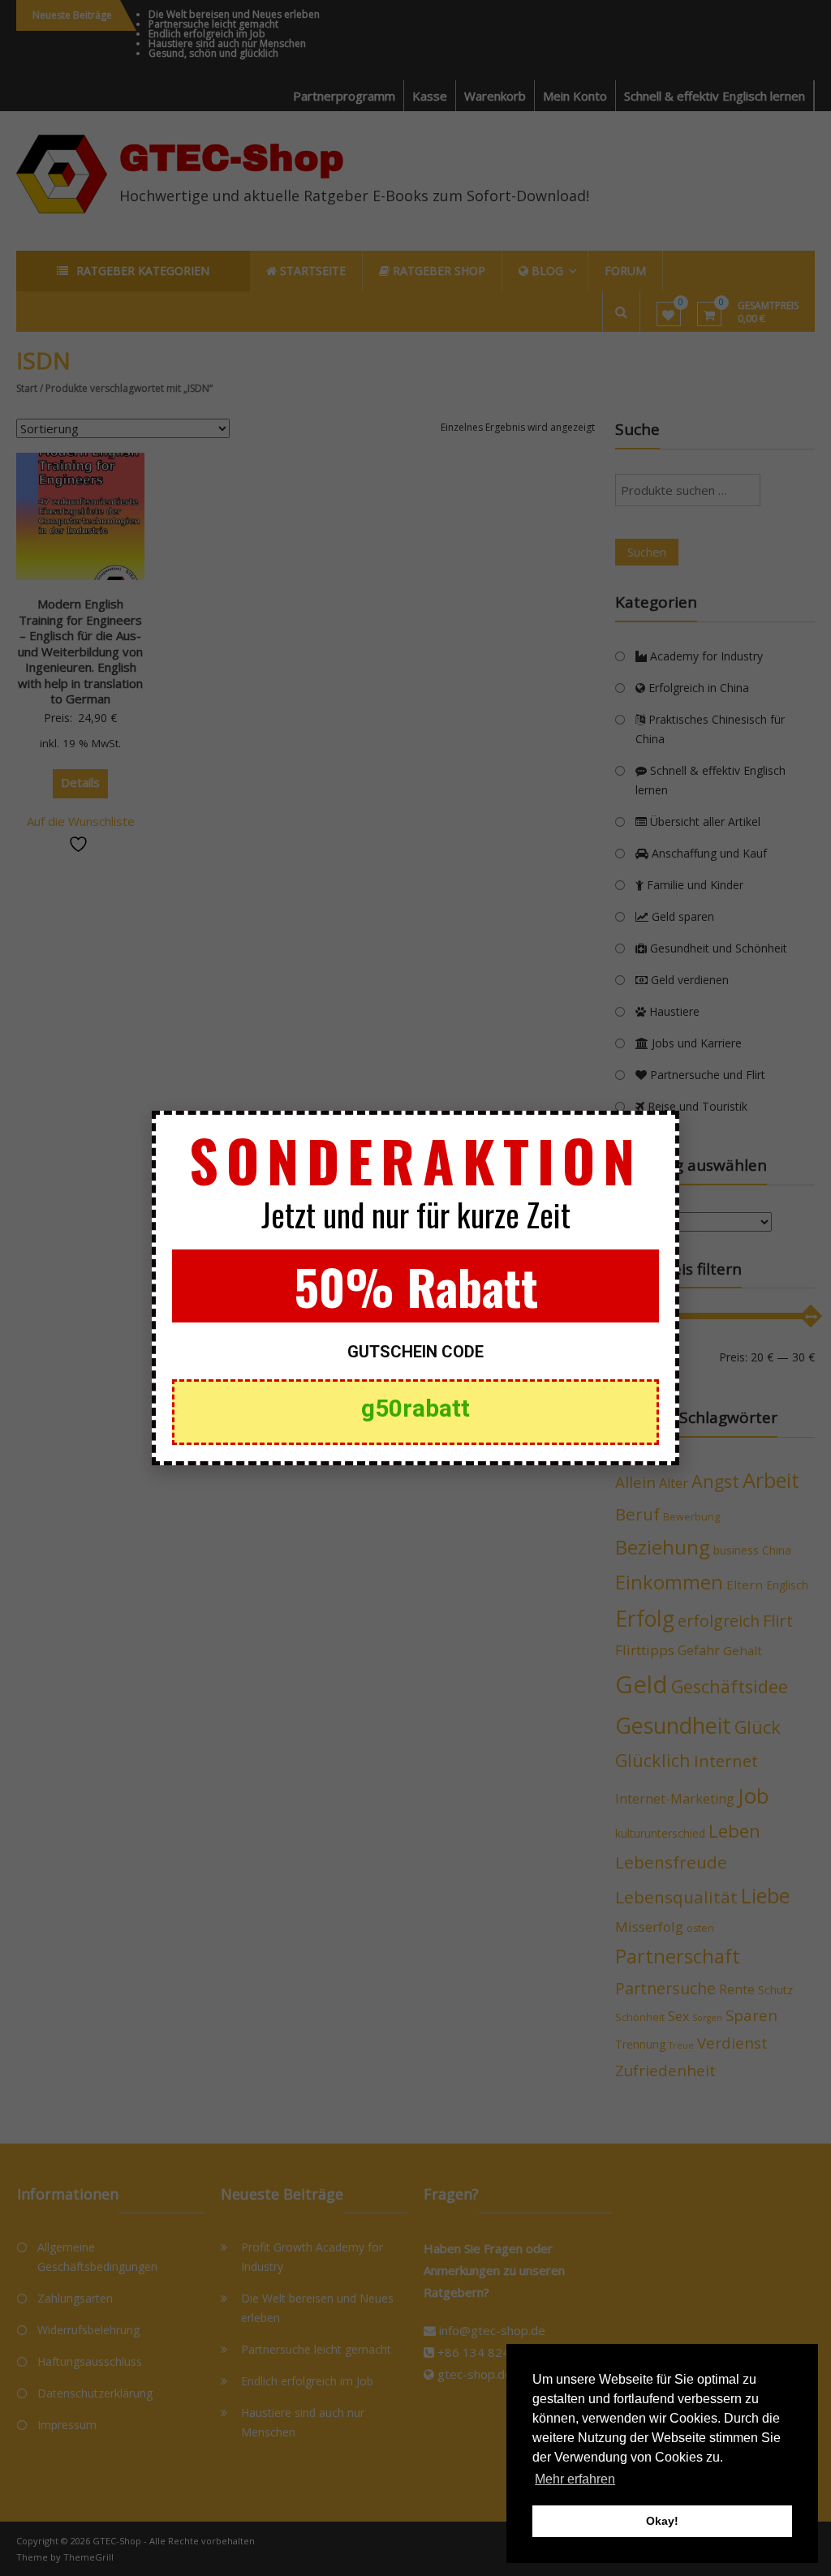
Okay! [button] (662, 2521)
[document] (415, 1288)
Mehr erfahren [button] (575, 2479)
